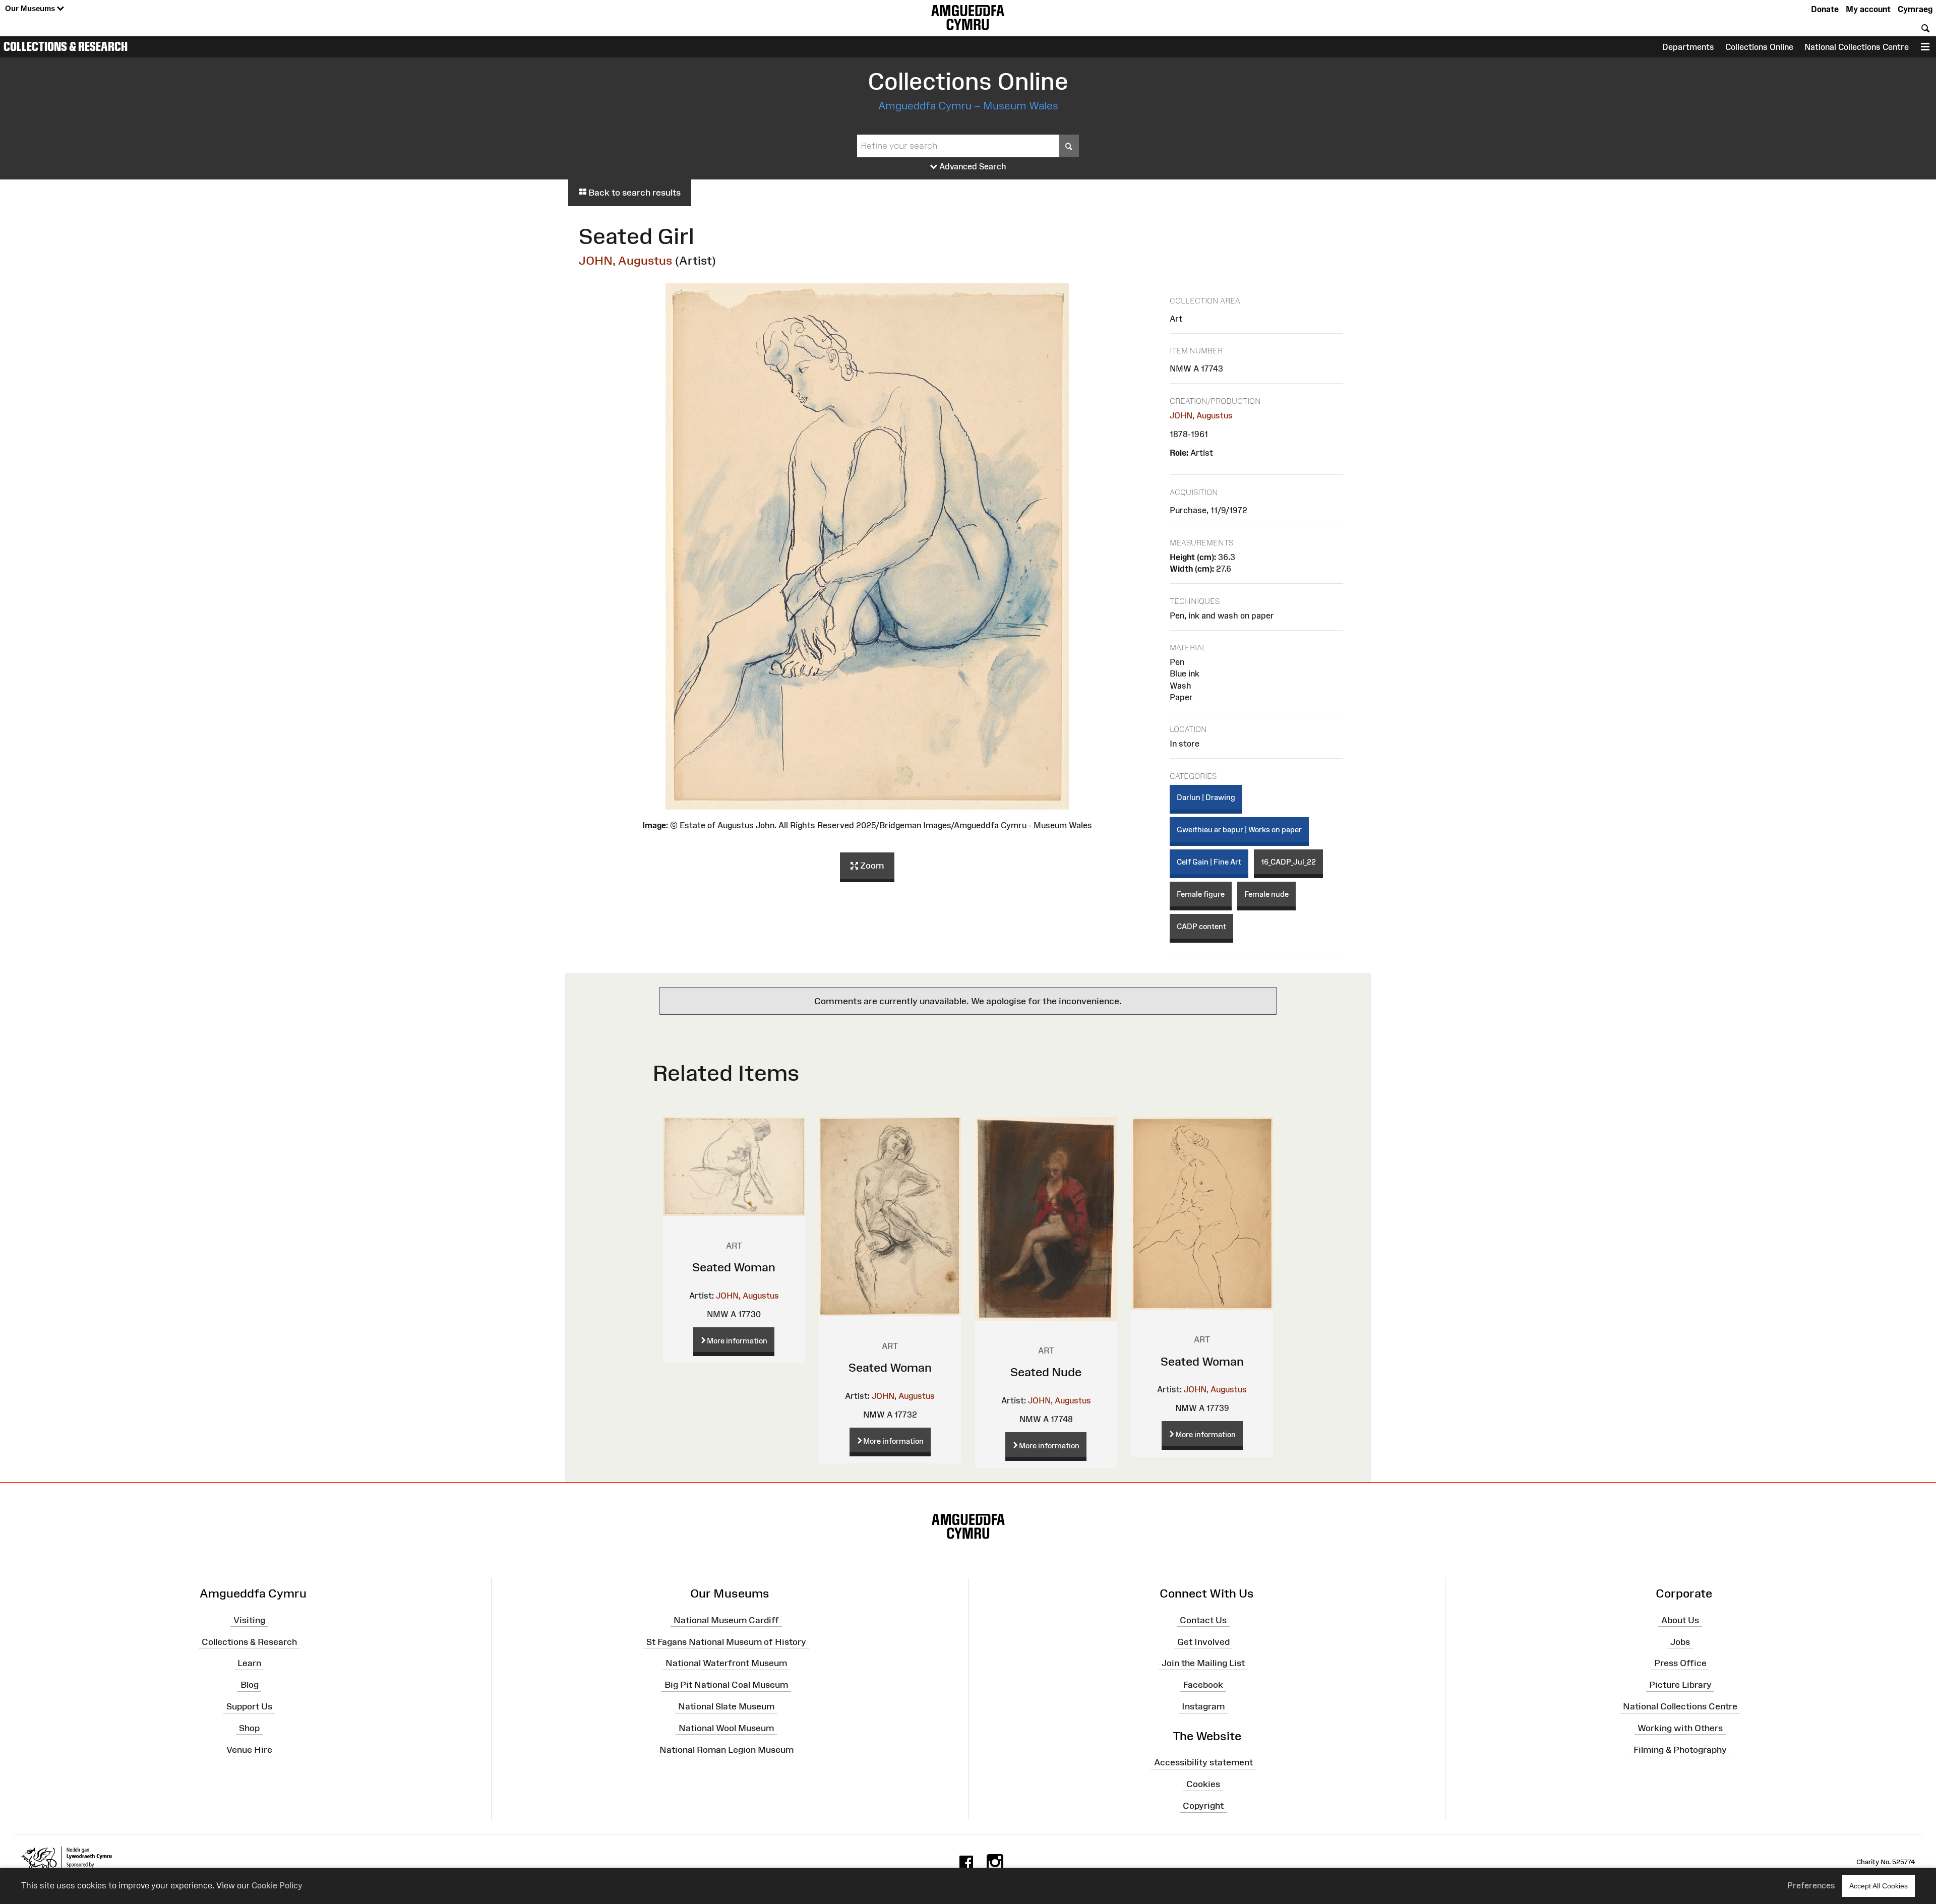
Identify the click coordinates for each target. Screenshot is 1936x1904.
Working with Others (1680, 1728)
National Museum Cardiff (726, 1620)
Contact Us (1203, 1620)
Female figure (1201, 894)
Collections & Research (66, 46)
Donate (1825, 9)
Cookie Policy (277, 1885)
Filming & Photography (1680, 1749)
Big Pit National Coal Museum (726, 1685)
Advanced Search (972, 166)
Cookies (1203, 1784)
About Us (1680, 1620)
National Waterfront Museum (726, 1663)
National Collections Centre (1857, 47)
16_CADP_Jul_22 (1288, 862)
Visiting (249, 1620)
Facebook (1203, 1685)
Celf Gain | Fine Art (1209, 862)
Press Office (1680, 1663)
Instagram (1203, 1706)
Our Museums (31, 8)
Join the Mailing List (1203, 1663)
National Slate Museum (726, 1706)
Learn (249, 1663)
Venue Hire (249, 1749)
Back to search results (633, 193)
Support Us (249, 1706)
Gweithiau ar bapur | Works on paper (1239, 830)
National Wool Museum (726, 1728)
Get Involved (1203, 1641)
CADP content (1201, 926)
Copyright (1203, 1806)
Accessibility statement (1203, 1762)
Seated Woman (734, 1267)
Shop (249, 1728)
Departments (1688, 47)
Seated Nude (1046, 1372)
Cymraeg (1915, 9)
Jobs (1680, 1641)
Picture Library (1680, 1685)
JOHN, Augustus (626, 260)
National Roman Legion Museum (727, 1749)
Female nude (1266, 894)
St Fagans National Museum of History (726, 1641)
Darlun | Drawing (1206, 797)
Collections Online (1759, 47)
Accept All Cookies (1879, 1886)
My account (1868, 9)
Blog (250, 1685)
